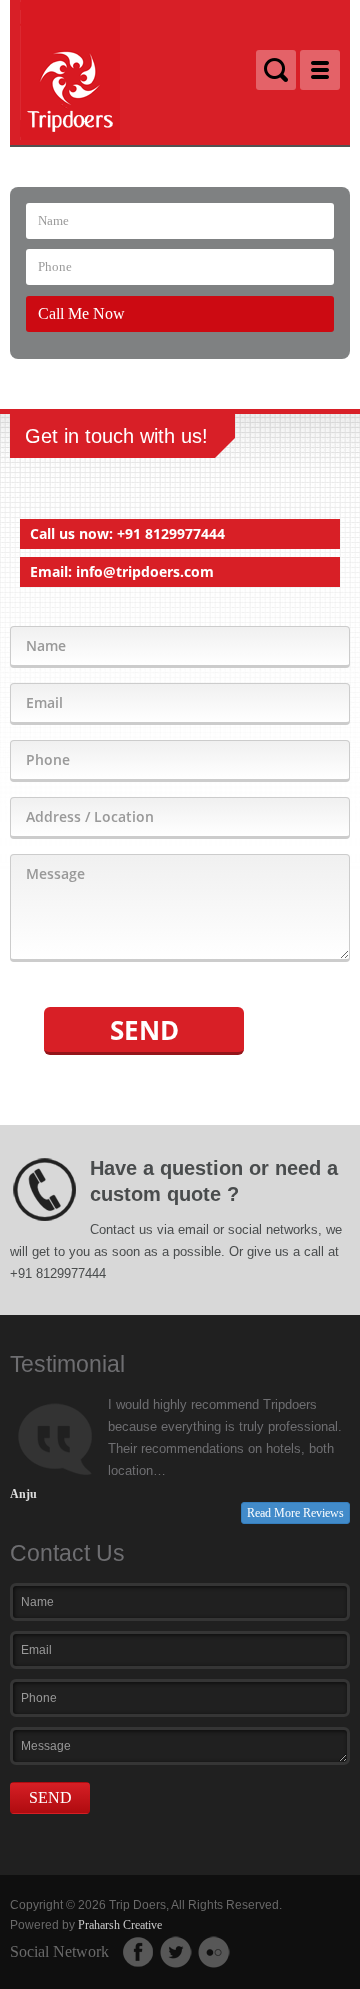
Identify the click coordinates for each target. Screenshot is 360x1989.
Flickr (214, 1952)
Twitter (176, 1952)
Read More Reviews (295, 1513)
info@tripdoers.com (145, 571)
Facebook (138, 1952)
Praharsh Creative (120, 1925)
